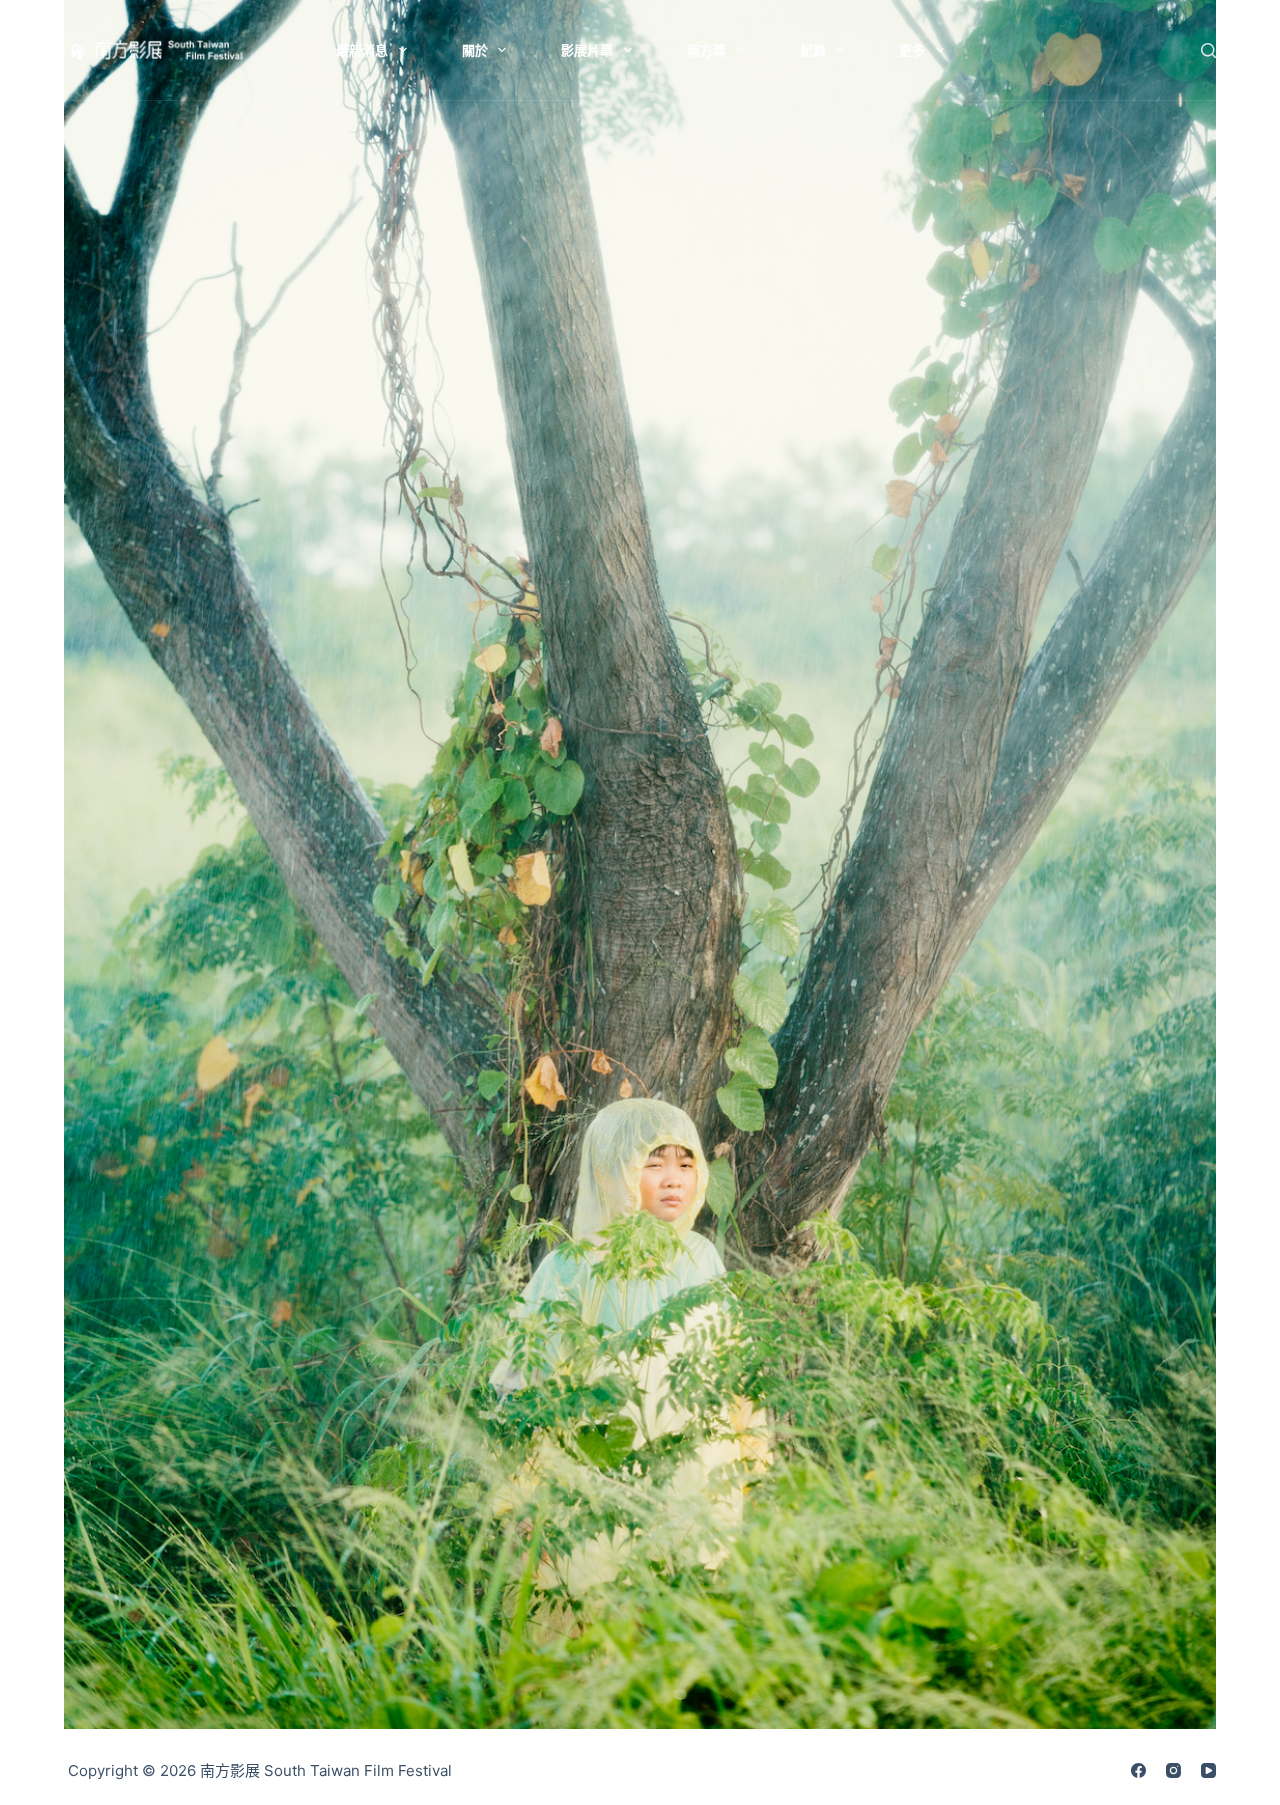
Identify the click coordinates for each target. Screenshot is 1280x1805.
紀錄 (813, 50)
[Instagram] (1173, 1770)
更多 (912, 50)
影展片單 (587, 50)
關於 (475, 50)
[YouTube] (1208, 1770)
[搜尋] (1208, 50)
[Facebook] (1138, 1770)
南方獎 (706, 50)
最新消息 (362, 50)
